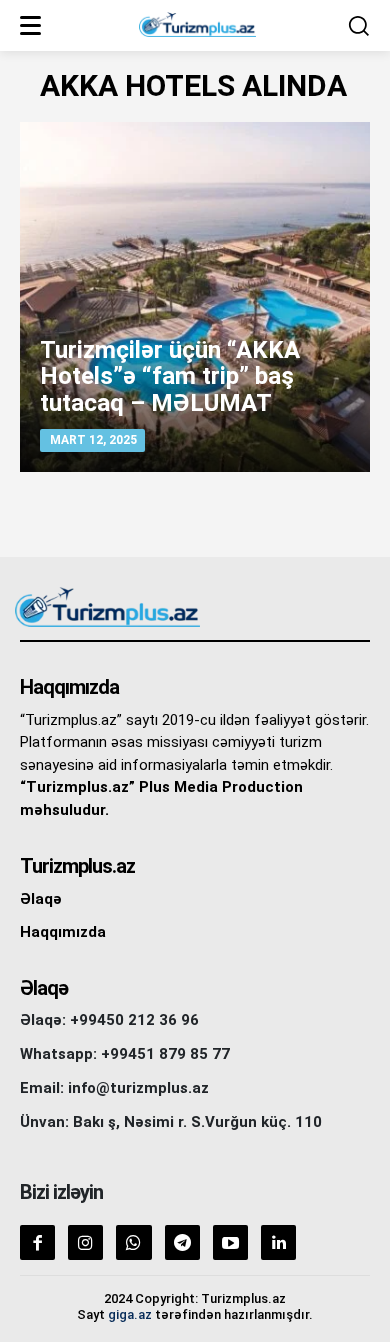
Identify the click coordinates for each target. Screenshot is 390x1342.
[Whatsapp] (133, 1242)
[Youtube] (230, 1242)
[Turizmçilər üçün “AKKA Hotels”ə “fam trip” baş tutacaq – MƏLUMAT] (195, 297)
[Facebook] (37, 1242)
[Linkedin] (278, 1242)
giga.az (130, 1314)
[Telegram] (182, 1242)
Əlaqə (41, 899)
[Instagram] (85, 1242)
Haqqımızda (63, 932)
